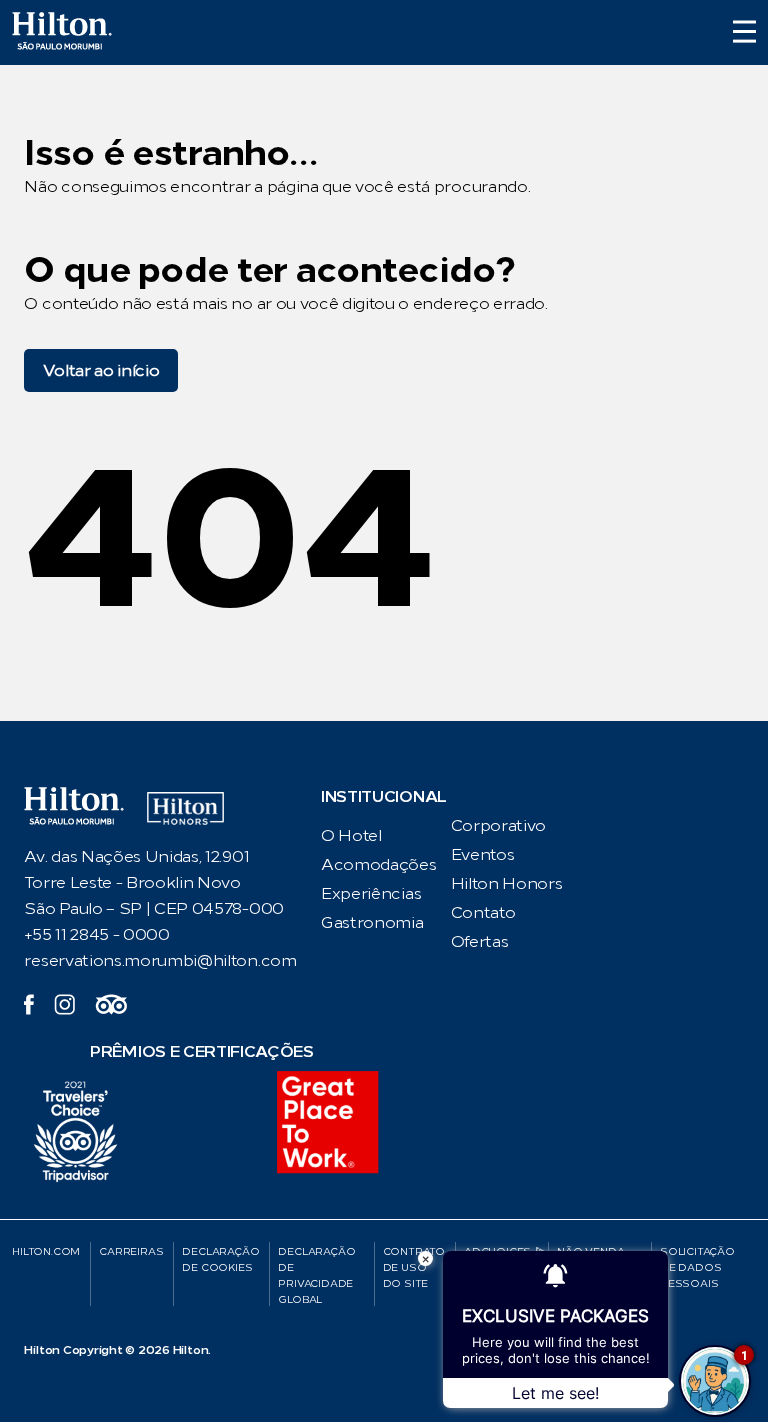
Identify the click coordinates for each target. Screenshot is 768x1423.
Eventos (483, 854)
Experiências (371, 893)
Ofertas (480, 941)
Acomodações (378, 864)
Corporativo (498, 825)
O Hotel (351, 835)
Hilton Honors (507, 883)
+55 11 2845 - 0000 (96, 934)
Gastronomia (372, 922)
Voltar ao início (101, 370)
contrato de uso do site (414, 1267)
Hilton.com (46, 1251)
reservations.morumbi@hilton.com (160, 960)
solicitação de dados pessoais (697, 1267)
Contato (483, 912)
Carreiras (131, 1251)
